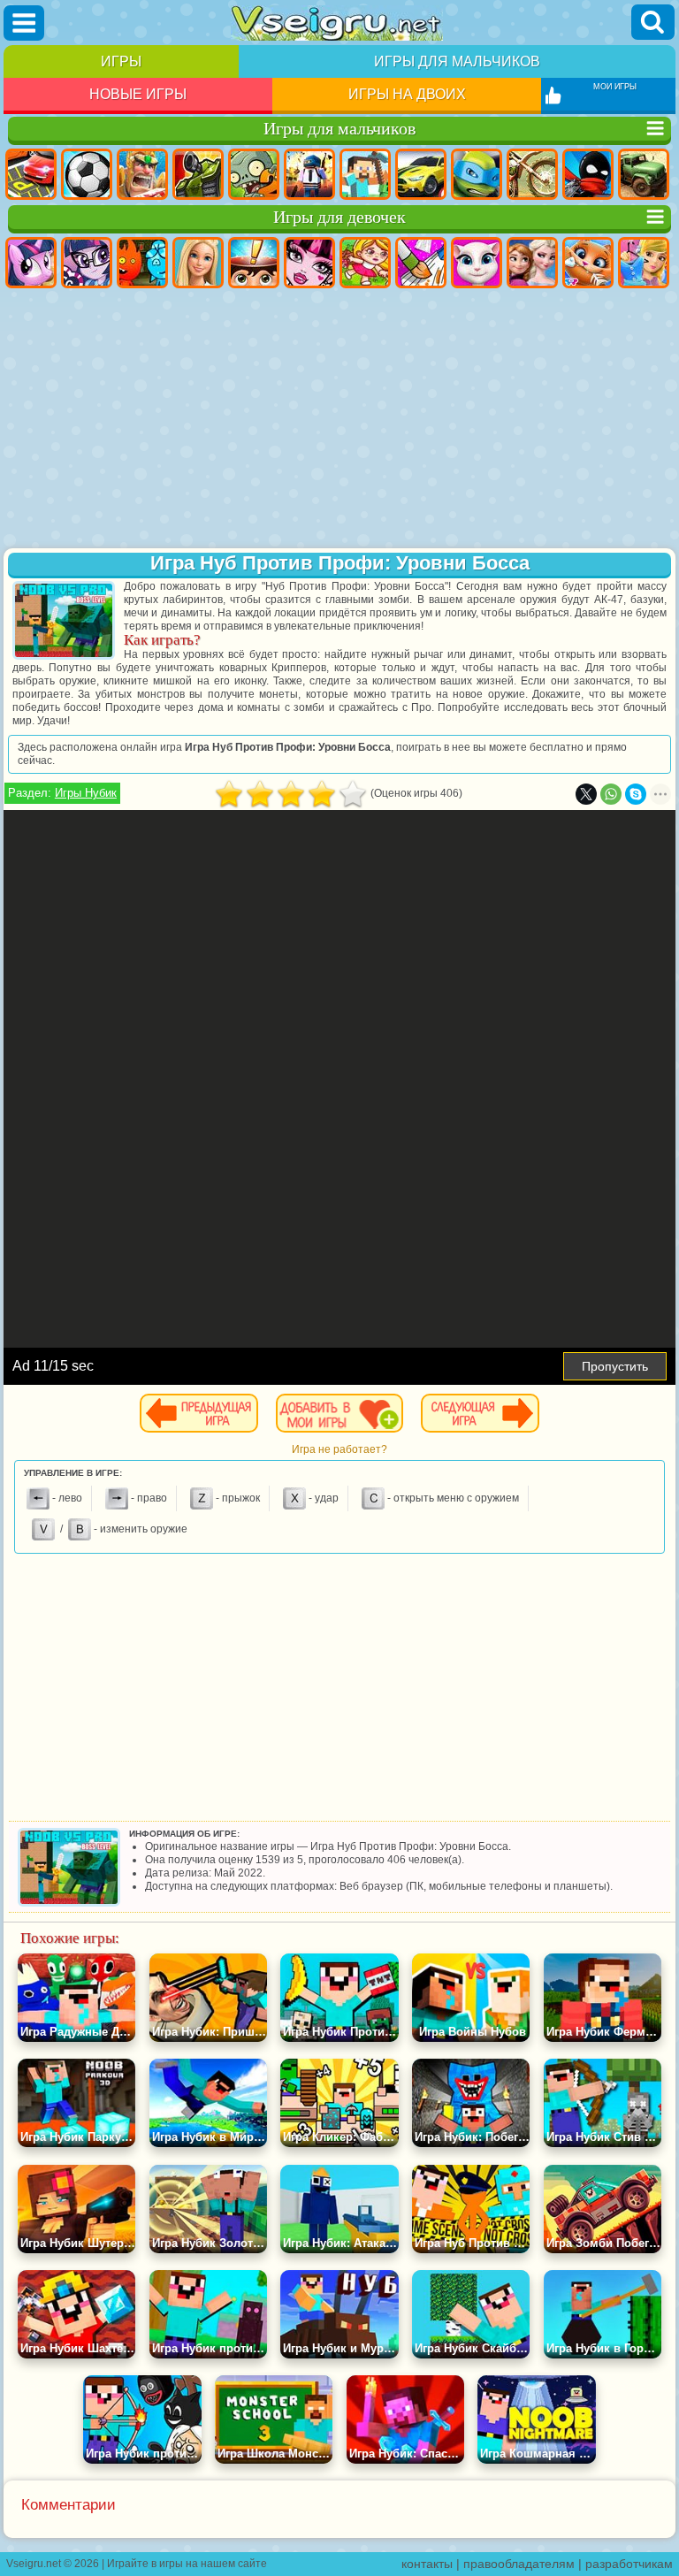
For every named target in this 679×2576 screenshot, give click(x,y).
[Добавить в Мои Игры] (339, 1413)
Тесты (254, 263)
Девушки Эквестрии (87, 263)
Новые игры (138, 94)
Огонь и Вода (142, 263)
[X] (586, 794)
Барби (198, 263)
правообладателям (519, 2564)
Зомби (254, 174)
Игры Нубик (86, 793)
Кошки (588, 263)
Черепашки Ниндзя (477, 174)
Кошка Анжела (477, 263)
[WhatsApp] (611, 794)
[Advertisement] (339, 420)
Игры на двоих (407, 94)
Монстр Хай (309, 263)
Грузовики (644, 174)
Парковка (31, 174)
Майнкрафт (365, 174)
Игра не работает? (339, 1449)
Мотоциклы (532, 174)
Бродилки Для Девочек (365, 263)
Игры (121, 61)
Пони (31, 263)
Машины (421, 174)
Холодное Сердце (532, 263)
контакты (427, 2564)
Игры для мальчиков (457, 61)
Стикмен (588, 174)
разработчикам (629, 2564)
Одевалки (644, 263)
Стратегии (142, 174)
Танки (198, 174)
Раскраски (421, 263)
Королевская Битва (309, 174)
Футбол (87, 174)
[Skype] (636, 794)
